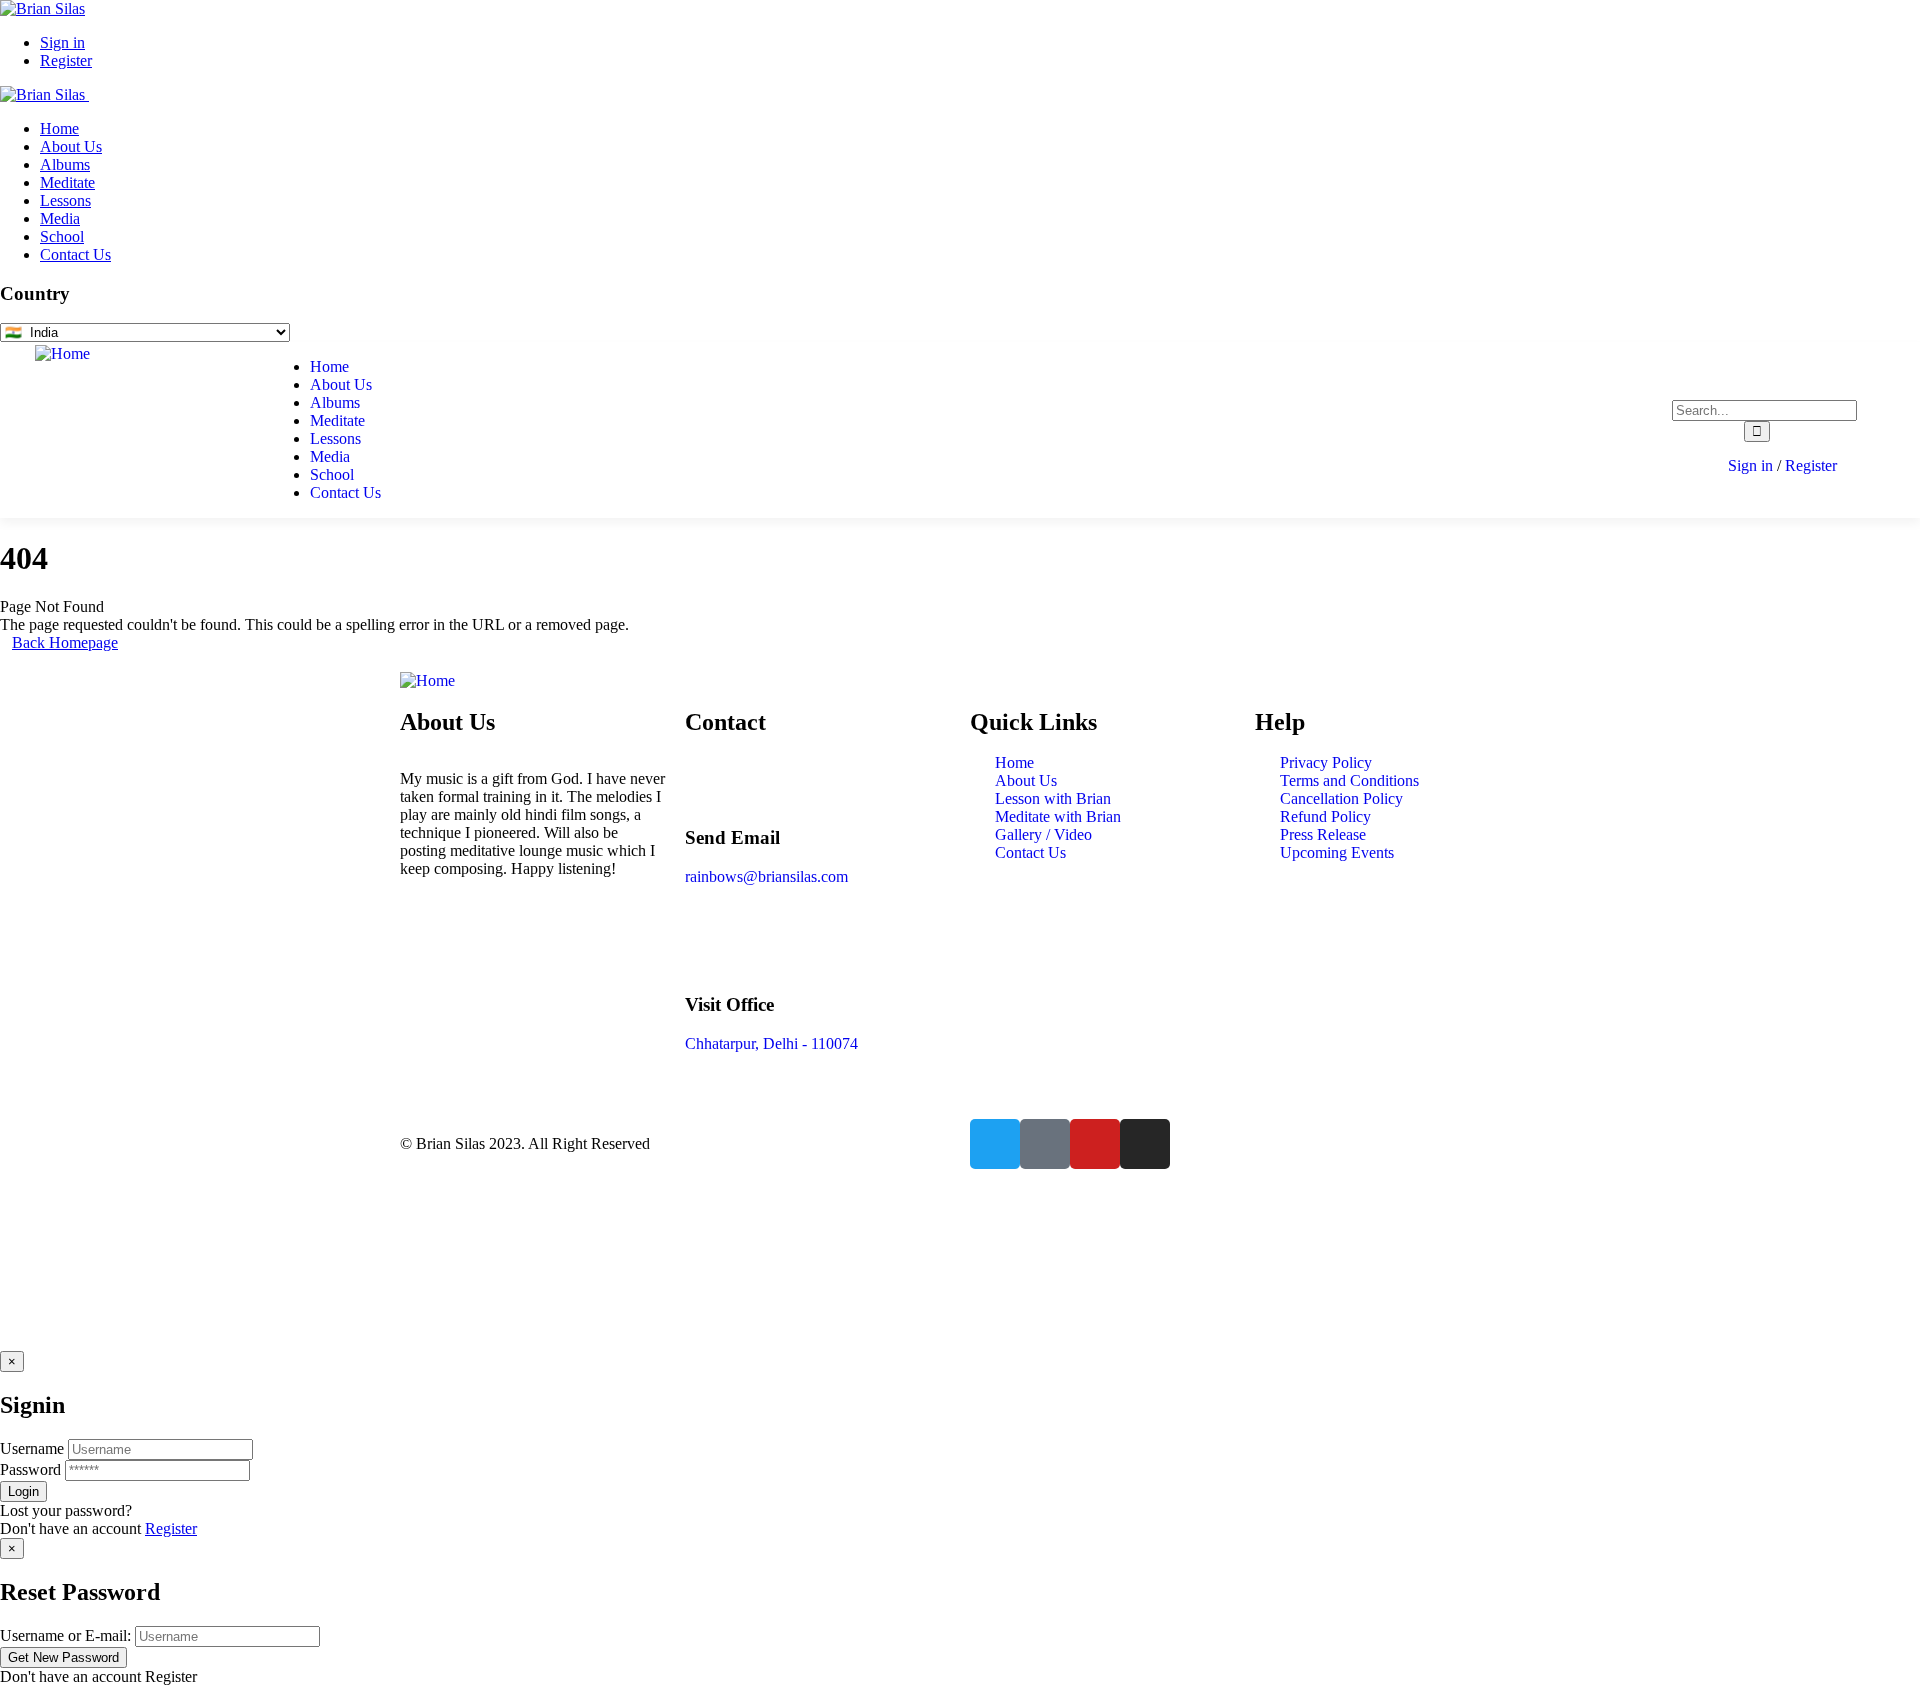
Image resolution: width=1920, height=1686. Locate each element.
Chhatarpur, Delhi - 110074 (771, 1043)
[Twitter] (995, 1144)
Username (32, 1448)
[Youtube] (1095, 1144)
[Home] (62, 353)
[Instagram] (1145, 1144)
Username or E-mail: (65, 1635)
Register (171, 1528)
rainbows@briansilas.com (766, 876)
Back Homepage (65, 642)
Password (30, 1469)
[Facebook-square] (1045, 1144)
